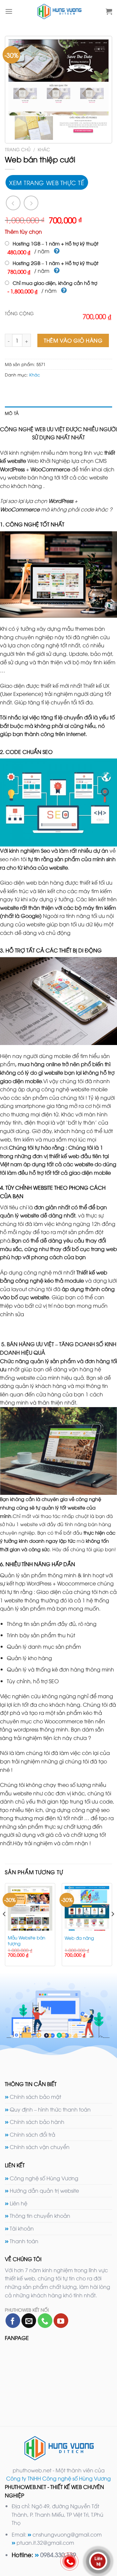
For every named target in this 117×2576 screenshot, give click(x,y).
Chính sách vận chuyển (40, 2147)
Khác (44, 149)
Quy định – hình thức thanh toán (50, 2109)
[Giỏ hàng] (109, 11)
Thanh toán (24, 2241)
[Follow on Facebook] (13, 2321)
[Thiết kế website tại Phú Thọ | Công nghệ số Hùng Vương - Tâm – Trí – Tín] (59, 11)
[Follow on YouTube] (61, 2321)
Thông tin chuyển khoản (40, 2215)
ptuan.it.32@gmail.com (45, 2542)
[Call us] (45, 2321)
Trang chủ (18, 149)
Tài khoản (22, 2228)
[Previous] (5, 1927)
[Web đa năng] (87, 1908)
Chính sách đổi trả (32, 2134)
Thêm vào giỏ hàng (73, 340)
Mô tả (12, 413)
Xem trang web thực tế (47, 182)
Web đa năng (79, 1938)
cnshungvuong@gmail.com (67, 2534)
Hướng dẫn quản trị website (44, 2190)
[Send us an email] (29, 2321)
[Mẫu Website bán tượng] (30, 1908)
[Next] (112, 1927)
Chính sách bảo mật (35, 2097)
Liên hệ (19, 2203)
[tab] (58, 413)
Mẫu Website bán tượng (26, 1940)
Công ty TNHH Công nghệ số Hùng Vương (58, 2478)
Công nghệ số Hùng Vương (44, 2178)
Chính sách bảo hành (37, 2122)
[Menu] (9, 11)
